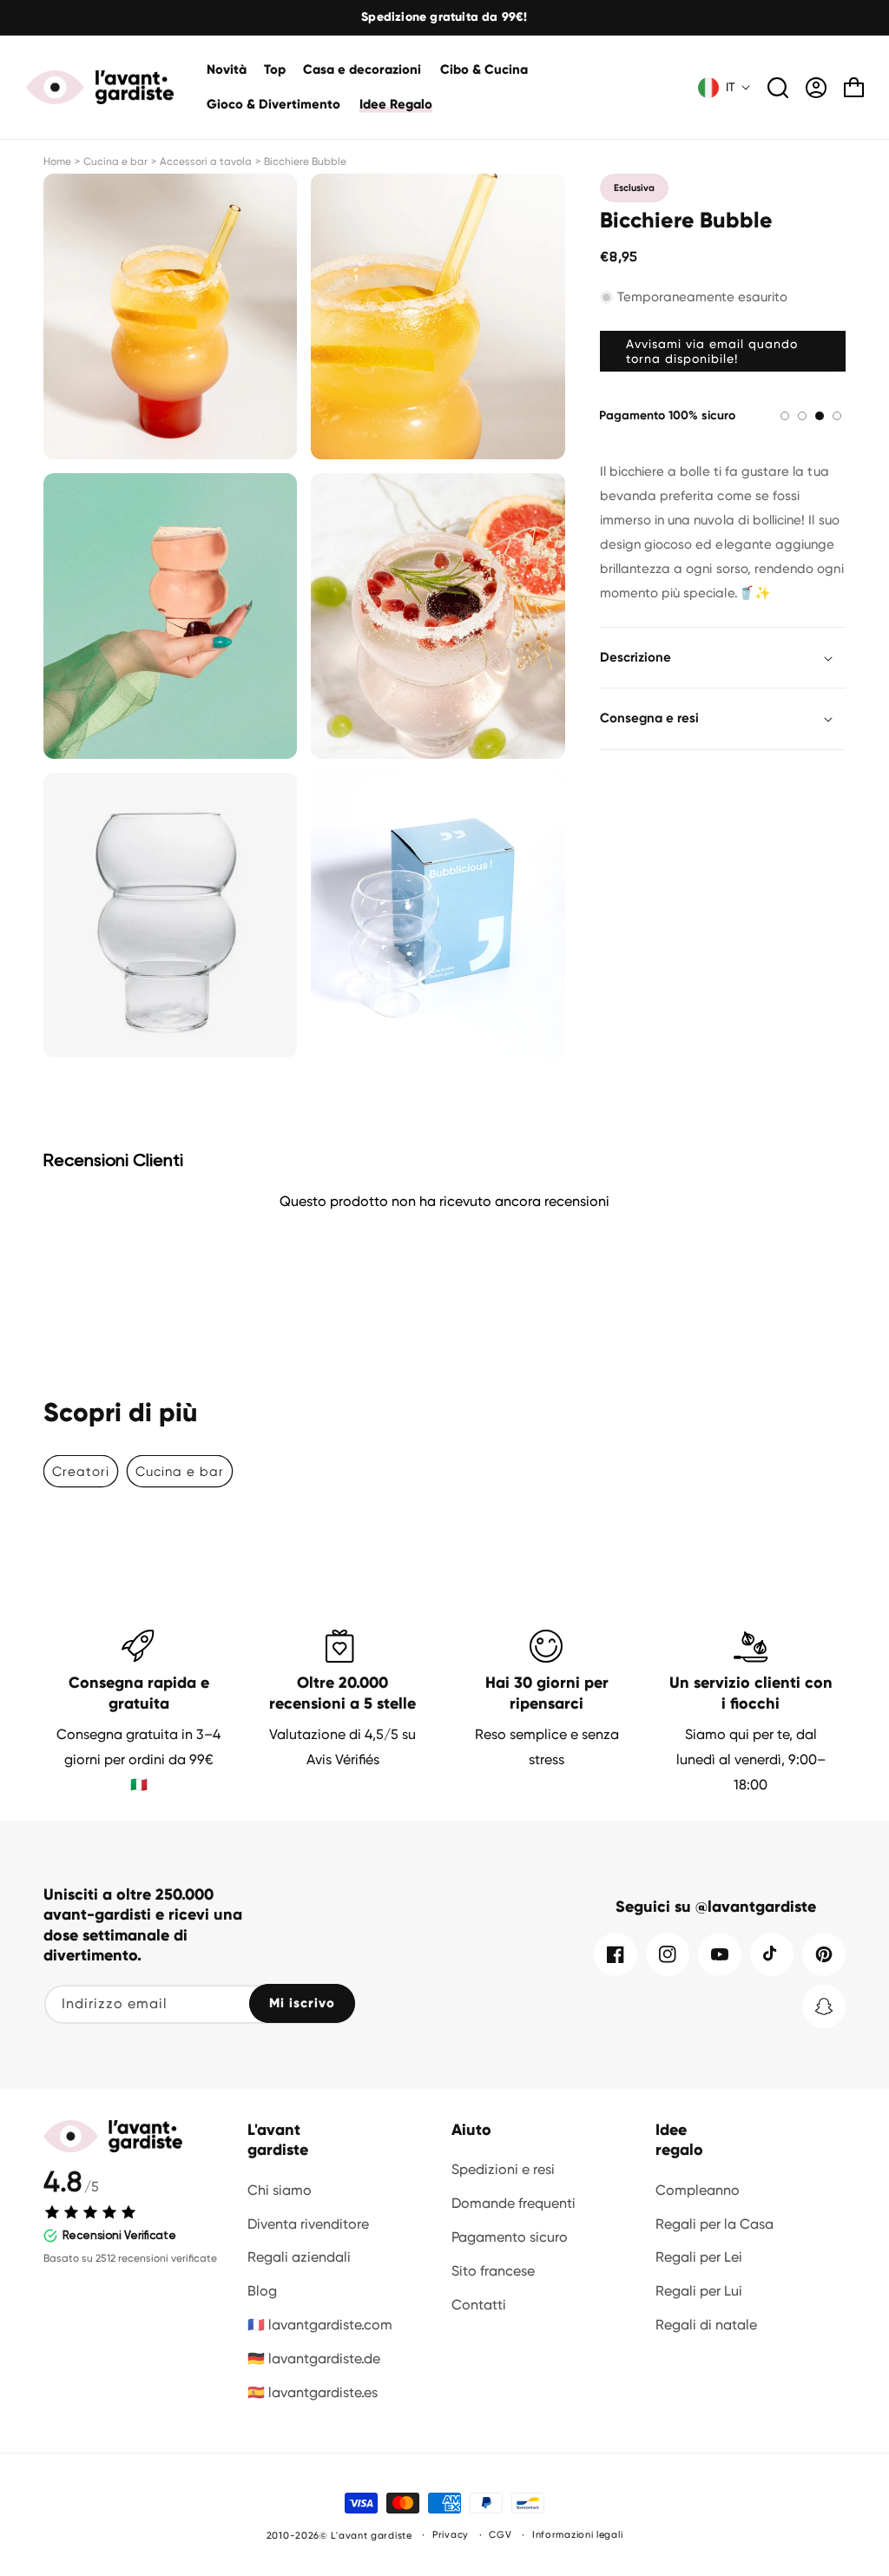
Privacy (451, 2535)
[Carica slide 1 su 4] (785, 416)
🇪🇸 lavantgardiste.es (313, 2392)
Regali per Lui (699, 2291)
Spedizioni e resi (503, 2169)
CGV (500, 2535)
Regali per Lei (699, 2257)
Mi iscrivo (302, 2003)
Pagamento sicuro (510, 2237)
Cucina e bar (115, 161)
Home (57, 161)
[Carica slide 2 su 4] (802, 416)
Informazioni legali (577, 2535)
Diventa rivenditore (308, 2224)
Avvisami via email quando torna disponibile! (712, 351)
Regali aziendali (299, 2257)
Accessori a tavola (206, 161)
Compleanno (698, 2190)
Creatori (81, 1472)
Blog (262, 2291)
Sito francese (493, 2271)
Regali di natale (706, 2325)
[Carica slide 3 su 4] (820, 416)
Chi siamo (280, 2190)
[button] (363, 70)
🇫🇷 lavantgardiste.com (320, 2325)
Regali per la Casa (714, 2224)
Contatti (479, 2305)
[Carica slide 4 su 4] (837, 416)
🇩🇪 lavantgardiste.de (314, 2359)
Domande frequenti (514, 2203)
